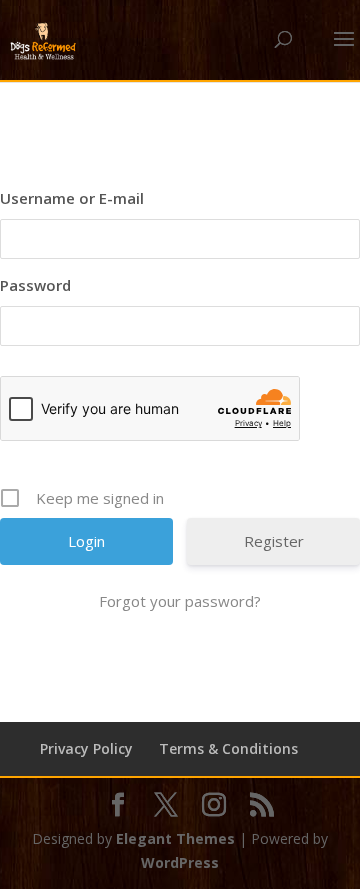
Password (35, 285)
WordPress (180, 862)
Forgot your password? (180, 601)
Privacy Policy (86, 748)
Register (274, 541)
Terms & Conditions (228, 748)
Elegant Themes (175, 838)
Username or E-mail (72, 198)
